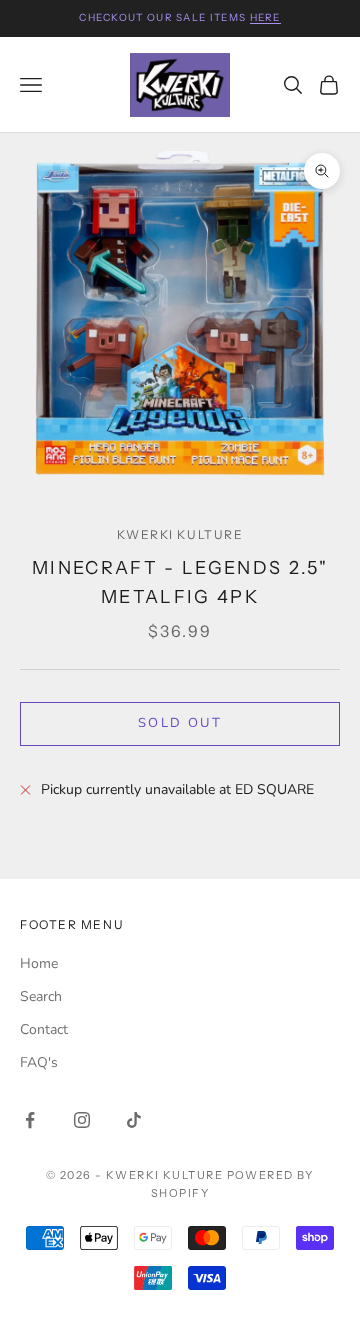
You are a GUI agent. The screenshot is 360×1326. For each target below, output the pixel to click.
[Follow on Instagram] (82, 1120)
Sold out (180, 723)
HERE (265, 17)
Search (41, 996)
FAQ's (39, 1062)
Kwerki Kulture (180, 534)
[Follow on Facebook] (30, 1120)
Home (39, 963)
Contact (44, 1029)
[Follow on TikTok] (134, 1120)
